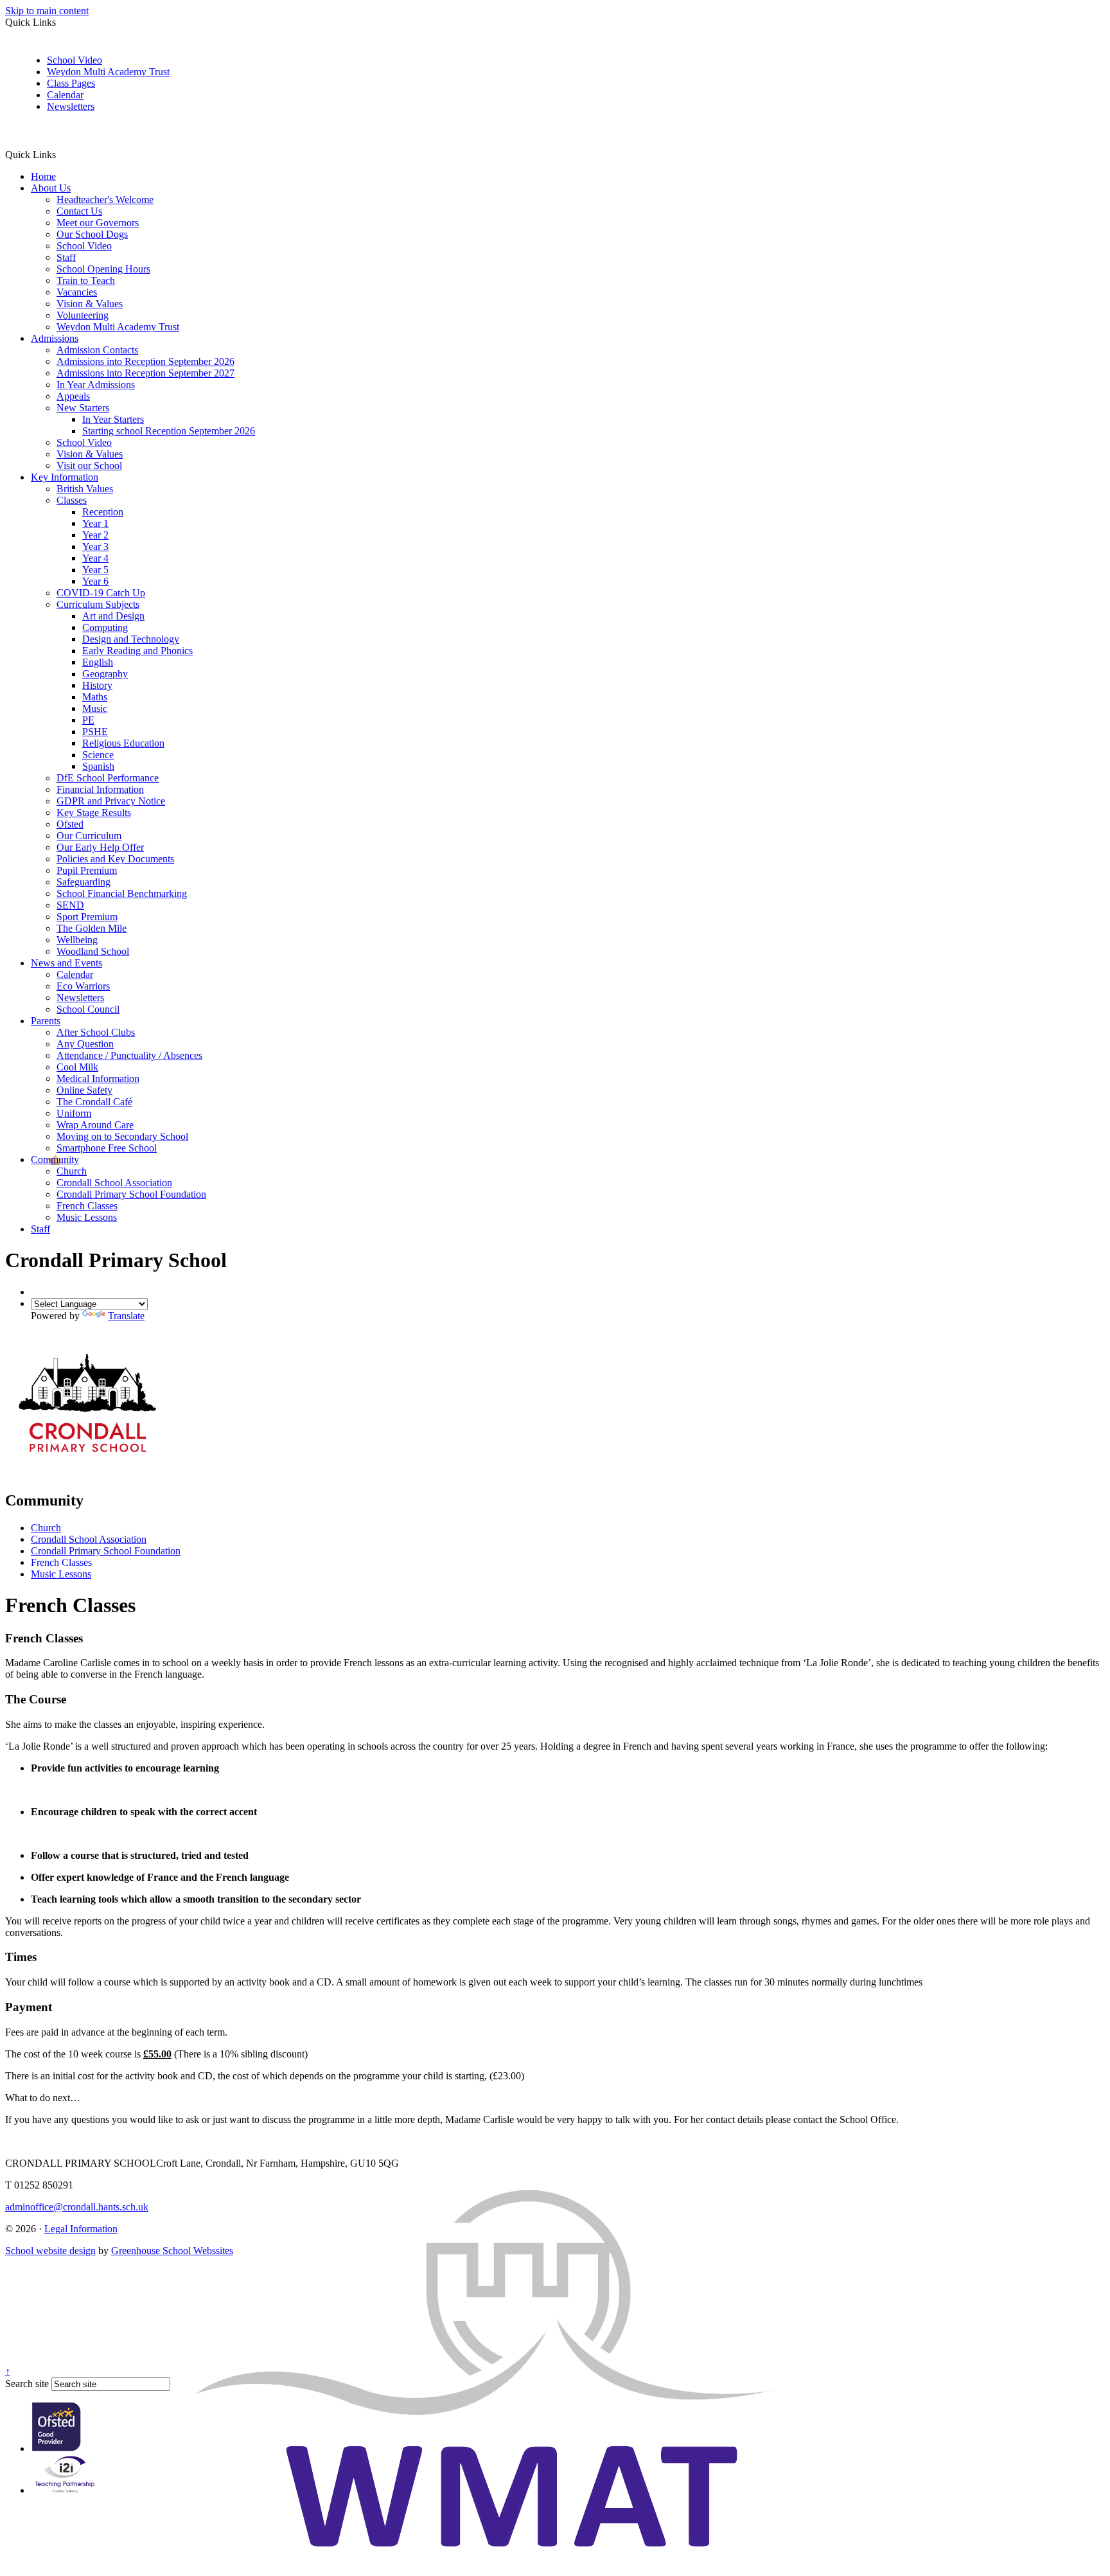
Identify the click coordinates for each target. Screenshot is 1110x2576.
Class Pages (71, 83)
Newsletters (71, 106)
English (98, 662)
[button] (61, 154)
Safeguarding (84, 882)
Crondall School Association (114, 1183)
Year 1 (95, 523)
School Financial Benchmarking (122, 893)
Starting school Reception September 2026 (169, 431)
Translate (126, 1316)
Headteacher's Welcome (105, 200)
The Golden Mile (92, 928)
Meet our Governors (98, 223)
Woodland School (93, 951)
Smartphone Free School (107, 1148)
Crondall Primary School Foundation (131, 1194)
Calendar (65, 95)
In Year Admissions (96, 385)
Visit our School (89, 466)
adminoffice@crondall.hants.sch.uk (77, 2207)
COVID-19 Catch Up (101, 593)
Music (95, 708)
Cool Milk (77, 1067)
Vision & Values (90, 304)
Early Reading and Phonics (137, 651)
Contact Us (79, 211)
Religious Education (123, 743)
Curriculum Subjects (98, 604)
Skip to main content (47, 11)
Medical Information (98, 1079)
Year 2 (95, 535)
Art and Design (113, 616)
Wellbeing (77, 940)
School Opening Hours (103, 269)
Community (55, 1159)
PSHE (95, 732)
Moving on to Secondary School (122, 1136)
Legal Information (81, 2229)
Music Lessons (87, 1217)
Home (43, 176)
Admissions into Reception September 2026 (145, 361)
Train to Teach (86, 280)
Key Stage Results (94, 813)
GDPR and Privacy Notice (111, 801)
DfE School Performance (108, 778)
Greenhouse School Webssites (172, 2251)
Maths (95, 697)
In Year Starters (113, 419)
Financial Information (100, 789)
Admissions (55, 338)
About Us (51, 188)
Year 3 (95, 546)
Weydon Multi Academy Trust (108, 72)
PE (88, 720)
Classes (72, 500)
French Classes (87, 1206)
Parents (46, 1021)
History (97, 685)
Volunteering (83, 315)
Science (98, 755)
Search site (27, 2384)
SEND (70, 905)
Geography (105, 674)
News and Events (66, 963)
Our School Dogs (92, 234)
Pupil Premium (87, 870)
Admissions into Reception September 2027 (145, 373)
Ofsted (70, 824)
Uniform (74, 1113)
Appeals (73, 396)
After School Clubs (96, 1032)
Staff (66, 257)
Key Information (65, 477)
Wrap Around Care (95, 1125)
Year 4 (95, 558)
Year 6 (95, 581)
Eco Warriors (83, 986)
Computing (105, 627)
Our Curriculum (89, 836)
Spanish (98, 766)
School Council (88, 1009)
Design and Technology (131, 639)
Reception (103, 512)
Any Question (85, 1044)
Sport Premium (87, 917)
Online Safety (84, 1090)
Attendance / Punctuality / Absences (129, 1055)
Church (72, 1171)
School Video (75, 60)
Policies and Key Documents (115, 859)
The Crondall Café (94, 1102)
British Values (85, 489)
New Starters (83, 408)
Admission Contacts (97, 350)
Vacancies (77, 292)
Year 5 (95, 570)
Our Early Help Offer (100, 847)
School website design (50, 2251)
